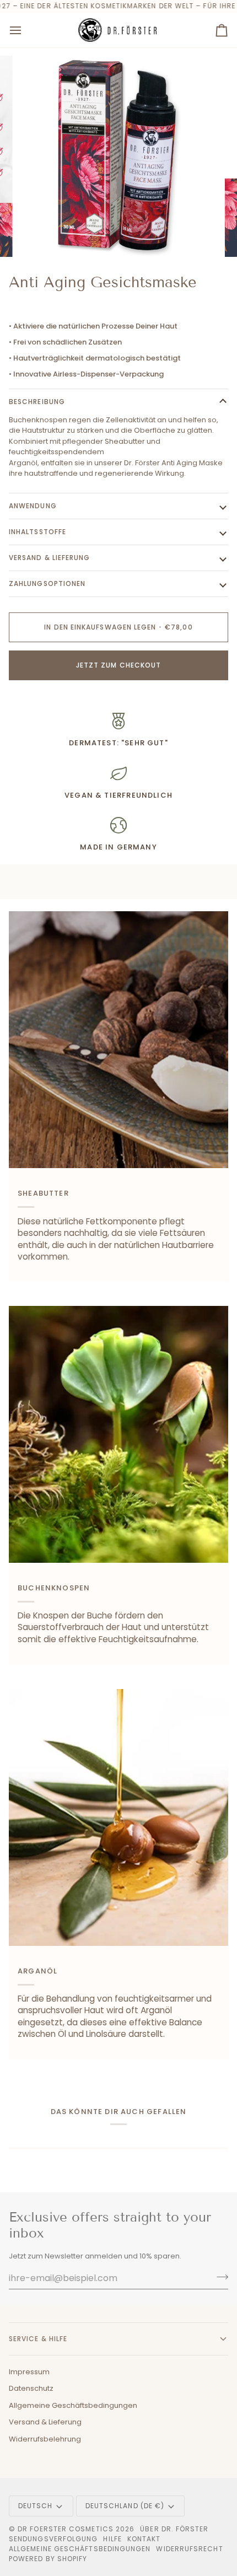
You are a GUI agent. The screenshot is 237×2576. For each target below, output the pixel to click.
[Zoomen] (38, 236)
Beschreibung (37, 402)
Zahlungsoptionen (47, 584)
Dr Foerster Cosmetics (66, 2529)
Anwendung (33, 506)
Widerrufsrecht (189, 2549)
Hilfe (112, 2539)
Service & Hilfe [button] (38, 2339)
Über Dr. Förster (174, 2529)
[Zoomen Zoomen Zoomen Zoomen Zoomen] (118, 157)
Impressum (29, 2372)
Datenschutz (31, 2388)
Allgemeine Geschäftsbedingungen (73, 2405)
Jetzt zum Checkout (118, 665)
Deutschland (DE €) (125, 2506)
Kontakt (144, 2539)
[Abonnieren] (219, 2277)
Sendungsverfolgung (53, 2539)
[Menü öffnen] (25, 30)
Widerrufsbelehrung (45, 2439)
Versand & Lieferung (50, 558)
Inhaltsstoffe (37, 532)
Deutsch (36, 2506)
